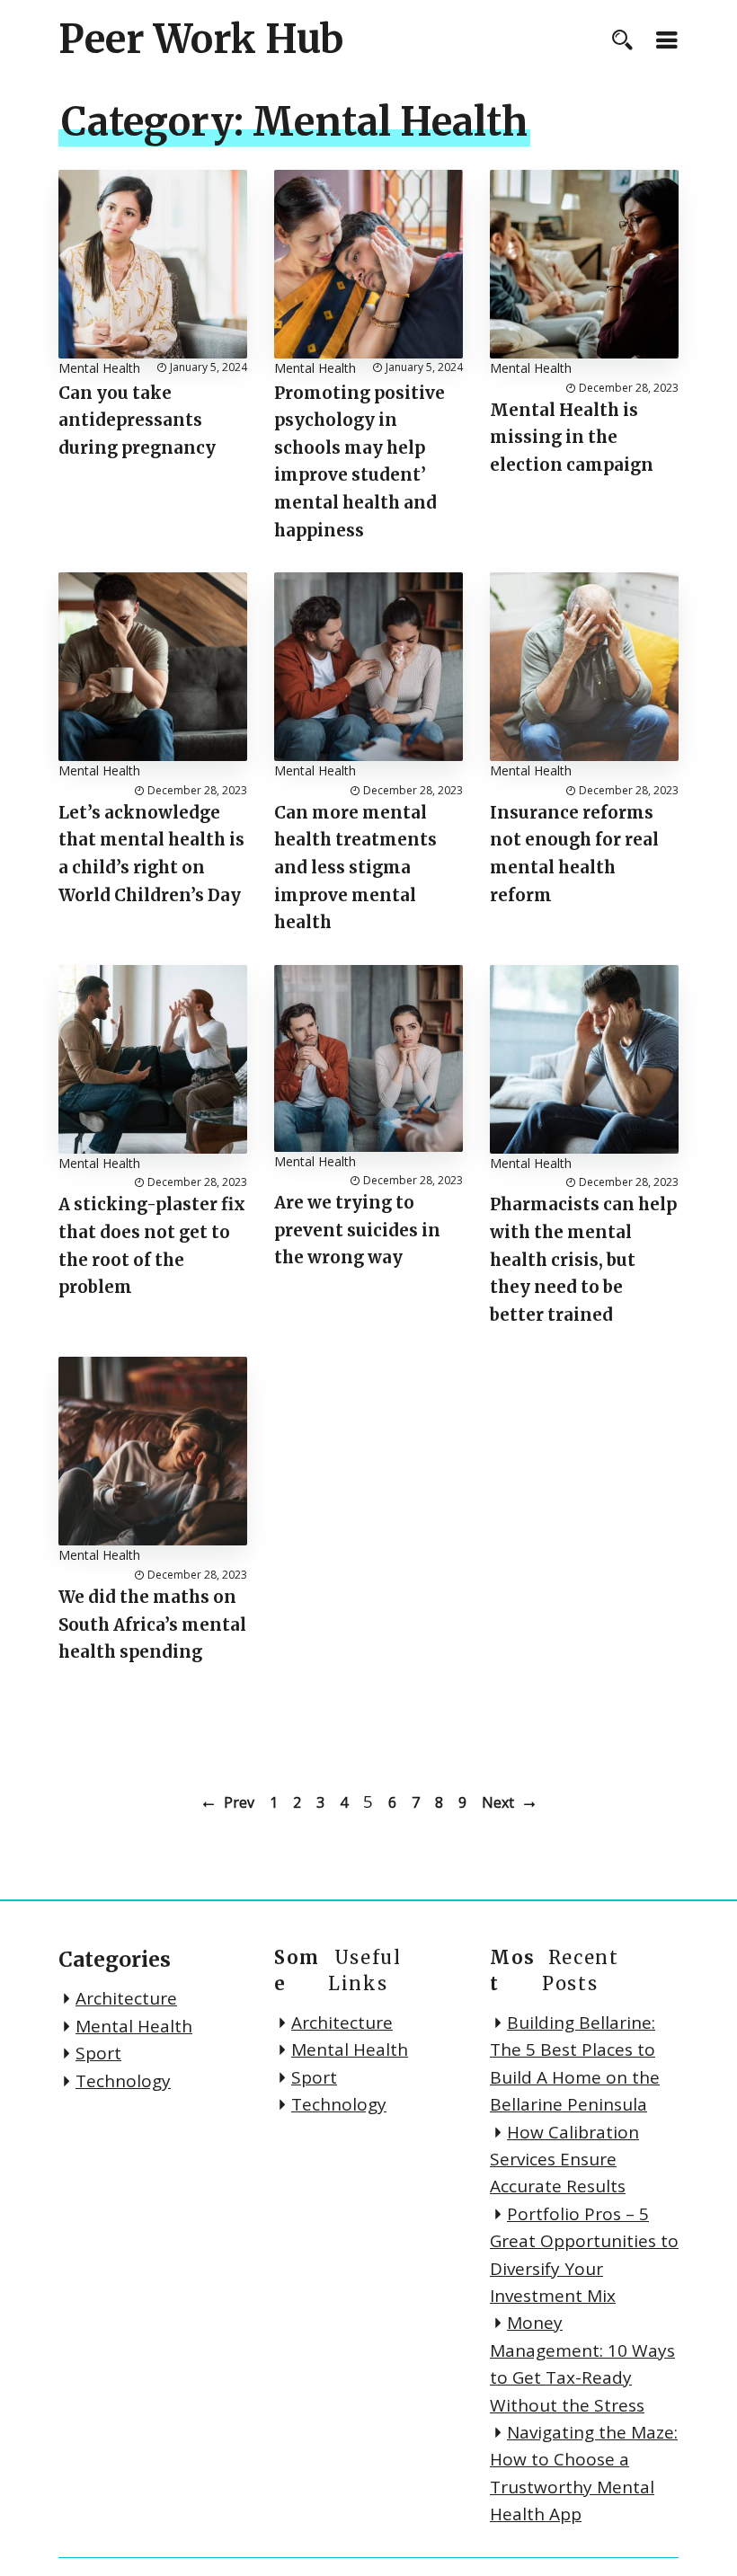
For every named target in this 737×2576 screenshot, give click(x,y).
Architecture (126, 1998)
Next (498, 1802)
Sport (98, 2053)
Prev (239, 1802)
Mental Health (99, 368)
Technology (123, 2081)
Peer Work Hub (201, 40)
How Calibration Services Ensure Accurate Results (564, 2160)
